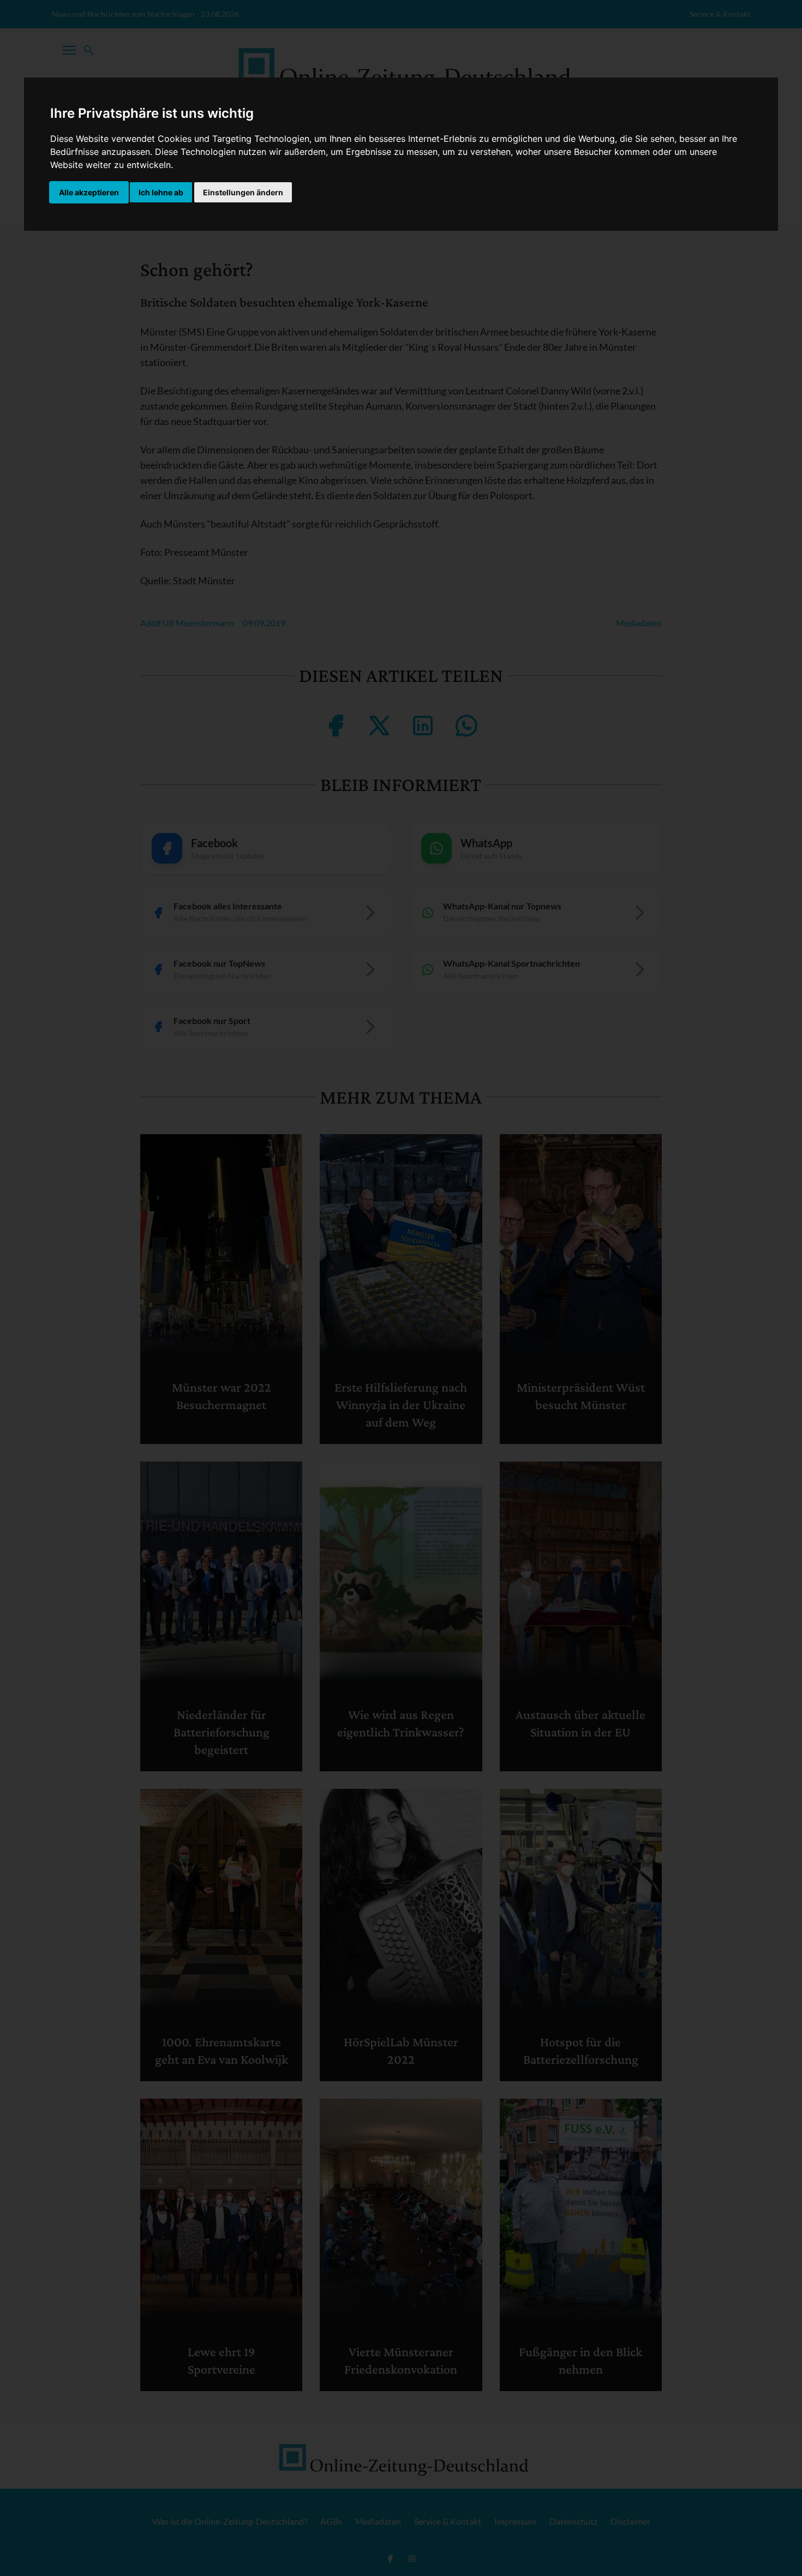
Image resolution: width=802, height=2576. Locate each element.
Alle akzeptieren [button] (89, 192)
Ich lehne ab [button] (161, 192)
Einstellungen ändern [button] (243, 192)
